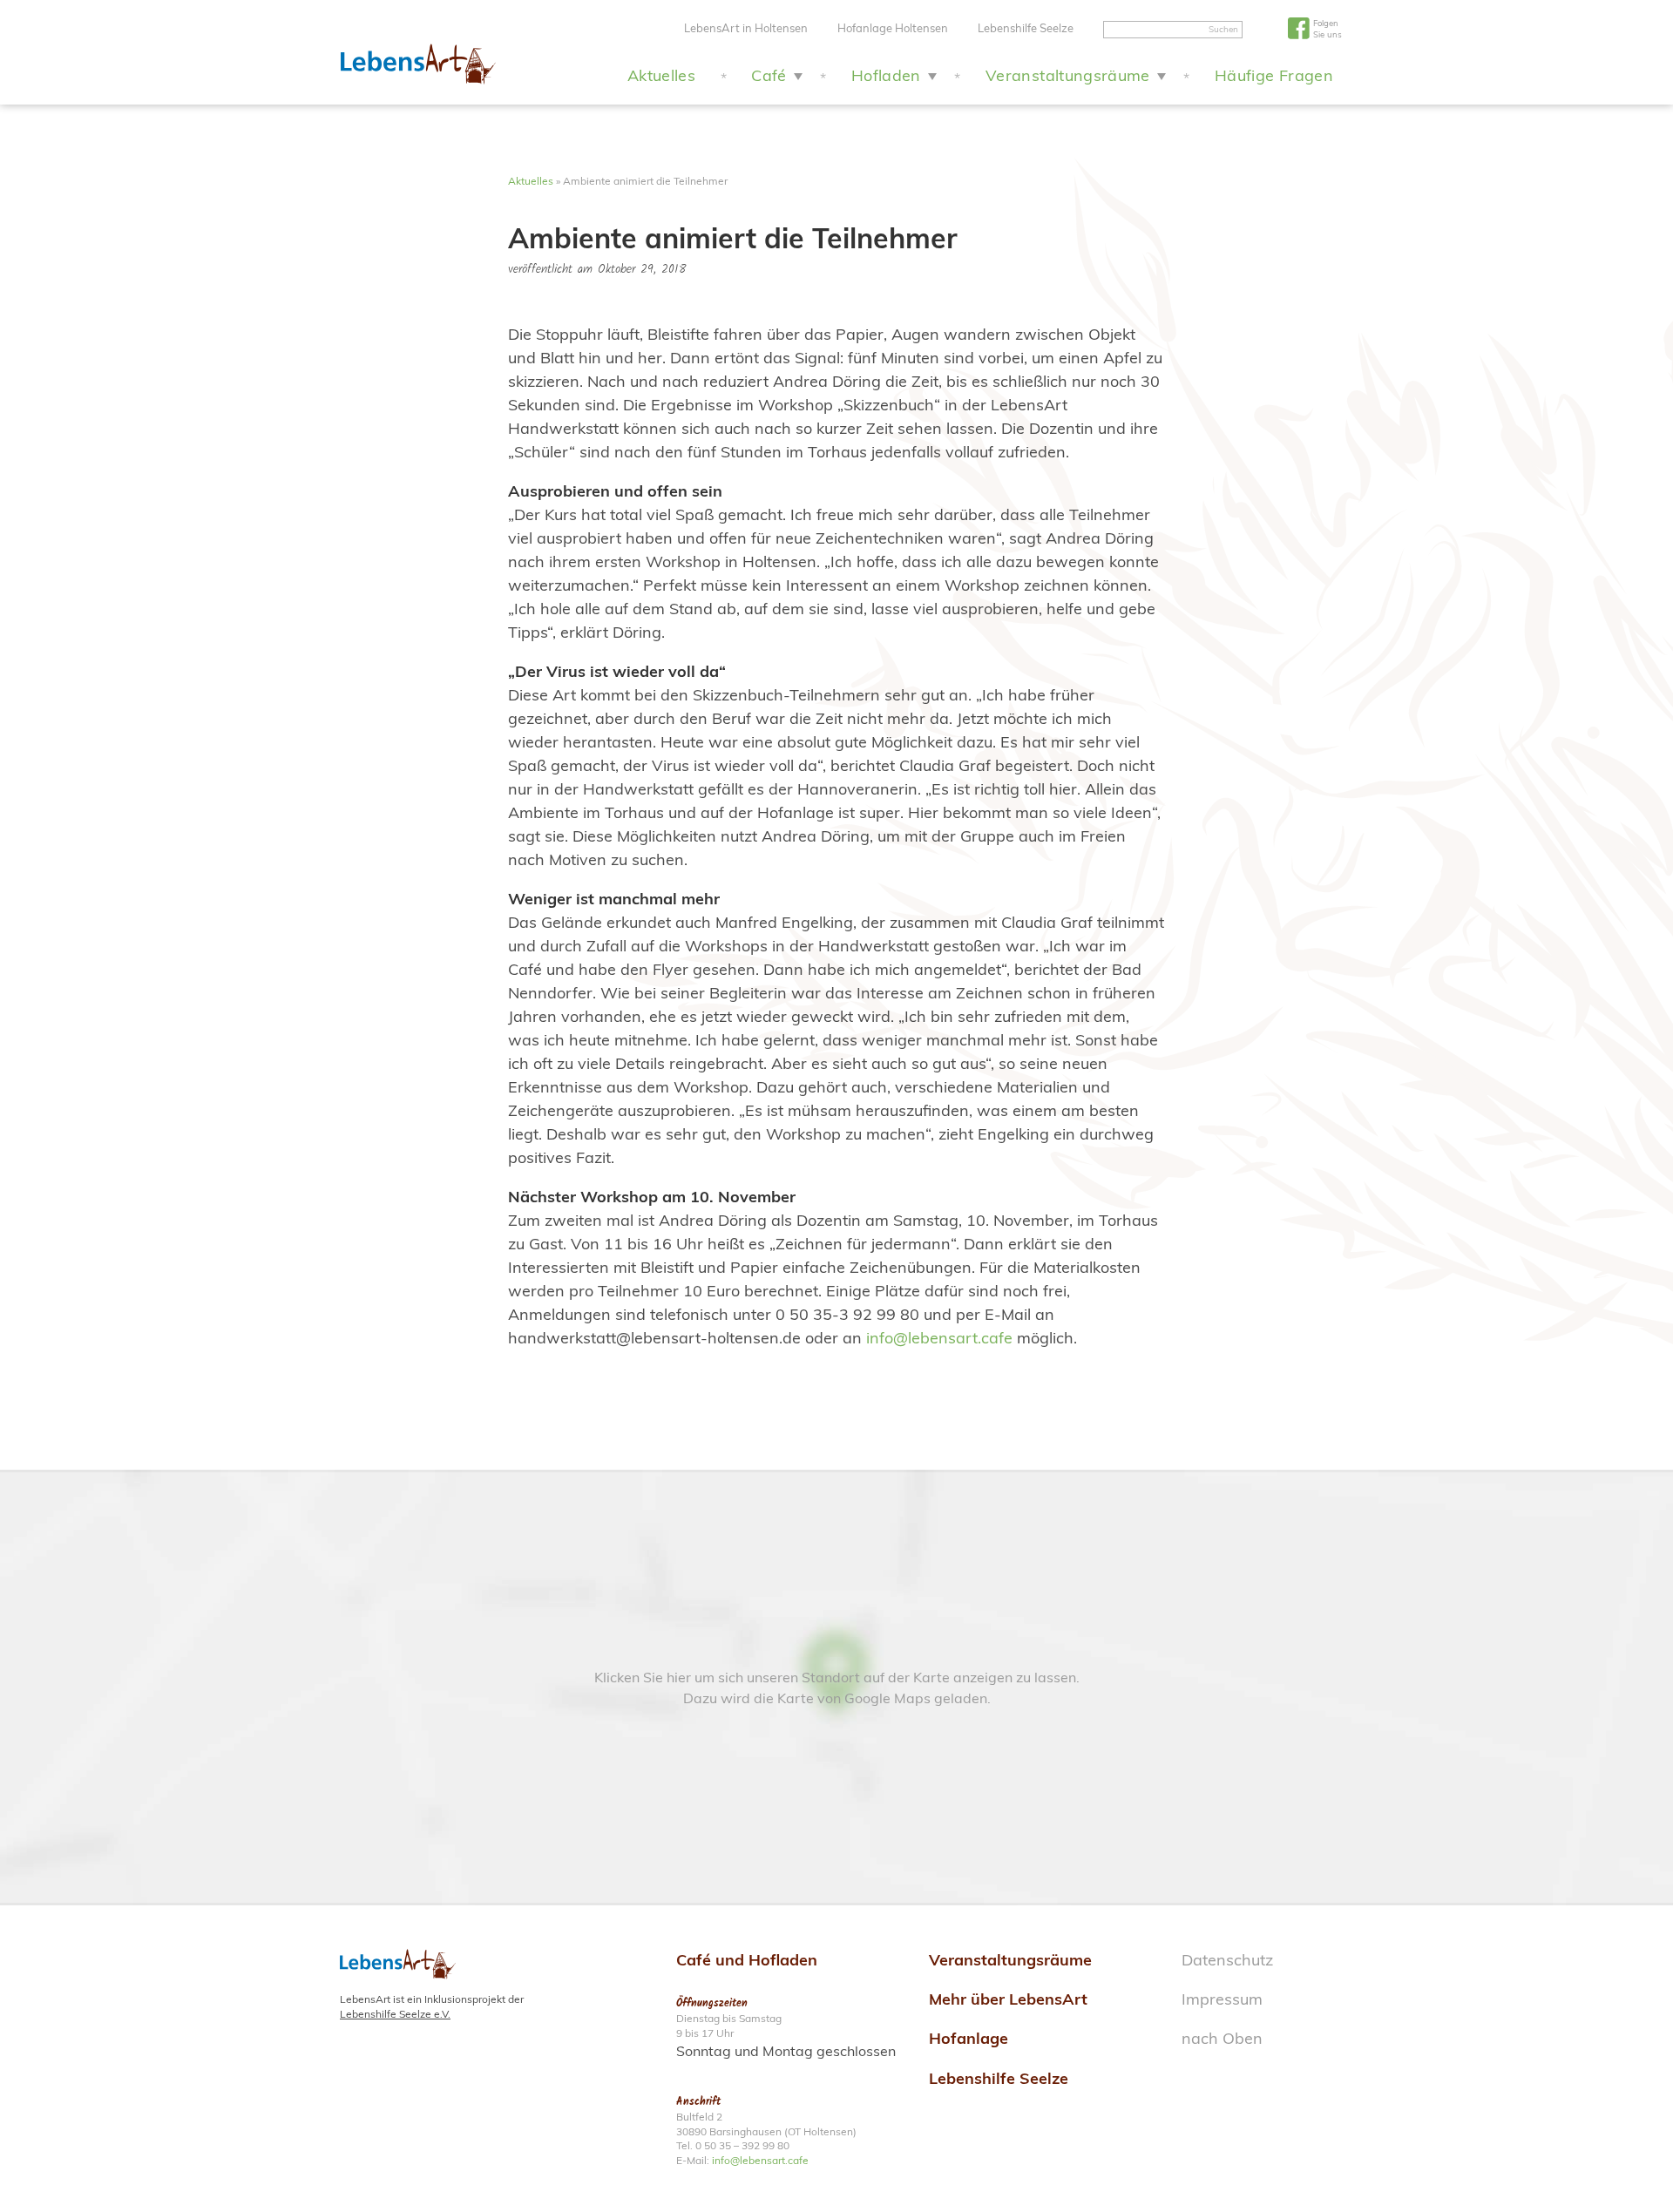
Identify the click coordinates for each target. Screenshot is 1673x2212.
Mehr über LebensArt (1008, 1999)
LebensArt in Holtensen (746, 28)
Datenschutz (1227, 1960)
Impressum (1222, 1999)
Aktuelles (661, 75)
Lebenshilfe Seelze (1026, 28)
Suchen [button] (1223, 29)
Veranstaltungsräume (1068, 75)
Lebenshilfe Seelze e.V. (395, 2014)
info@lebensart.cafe (939, 1338)
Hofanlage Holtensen (893, 28)
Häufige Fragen (1274, 75)
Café (769, 75)
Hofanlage (969, 2038)
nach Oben (1222, 2038)
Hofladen (886, 75)
